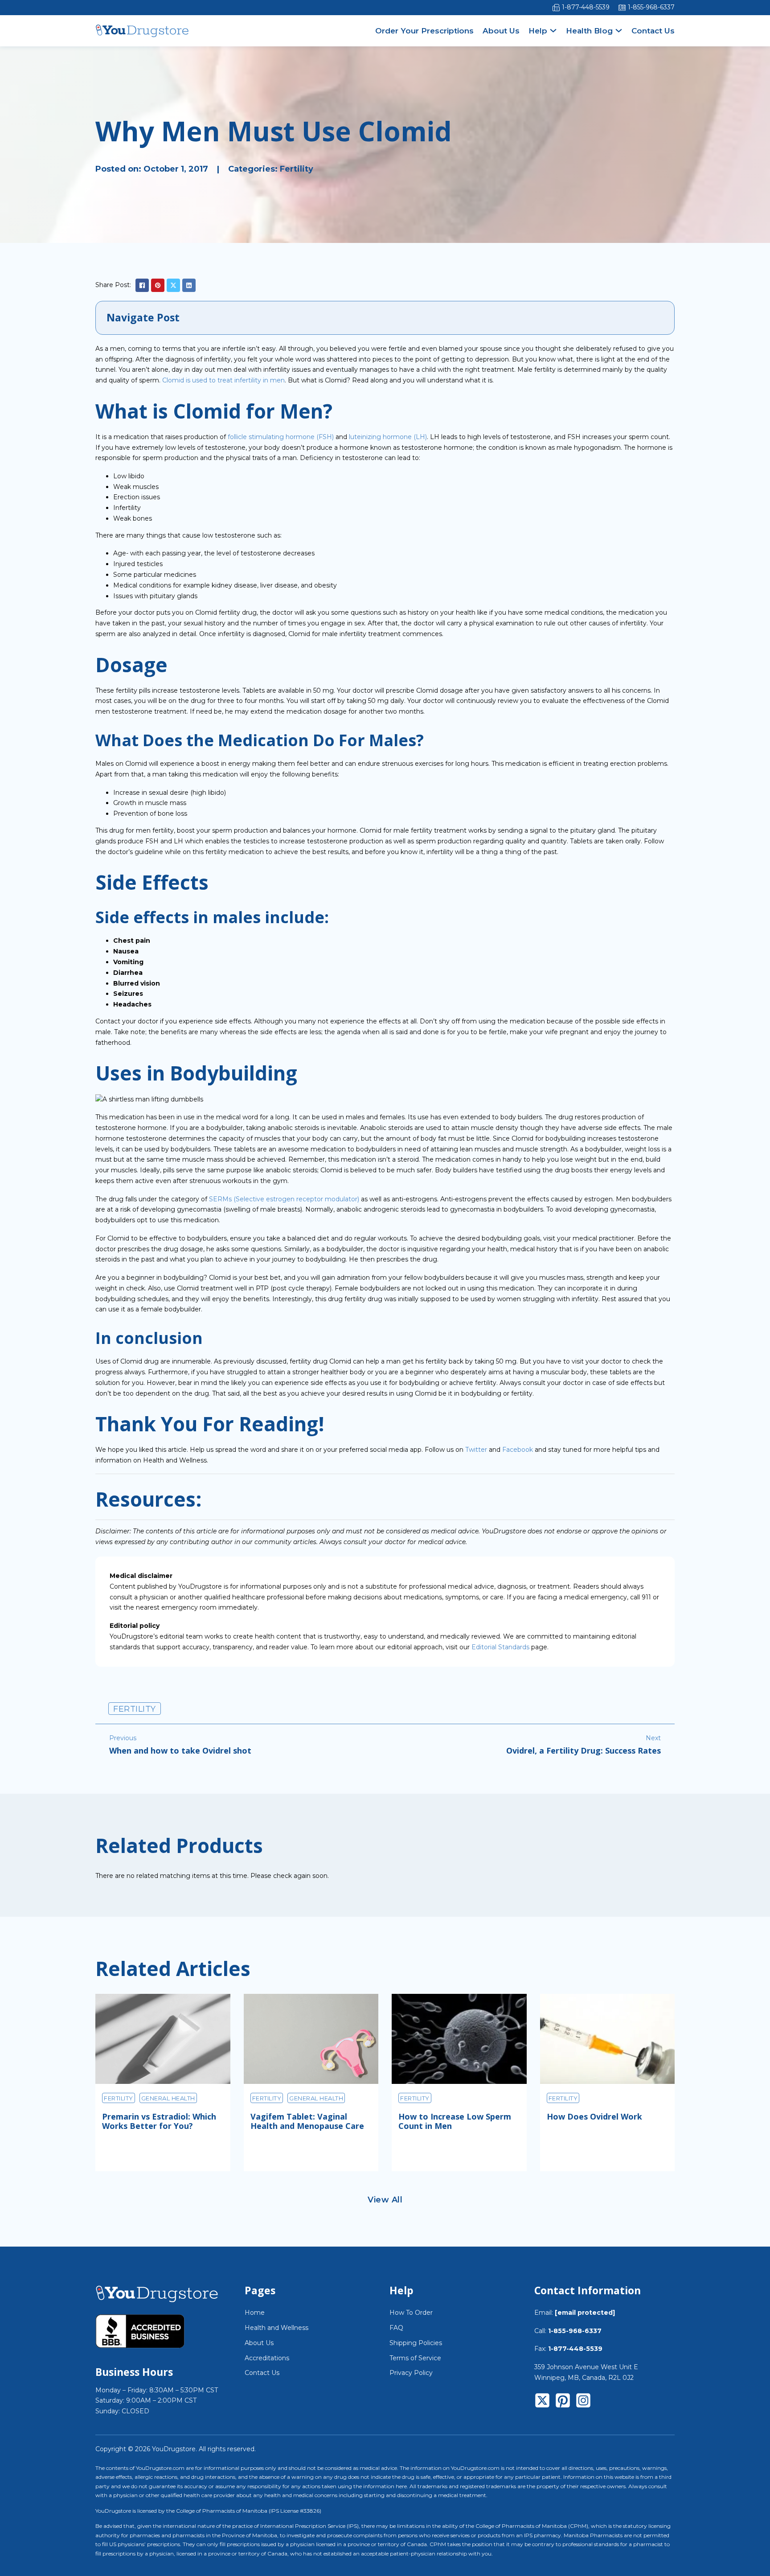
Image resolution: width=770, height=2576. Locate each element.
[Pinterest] (158, 285)
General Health (168, 2098)
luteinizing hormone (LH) (388, 437)
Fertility (297, 169)
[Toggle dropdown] (553, 31)
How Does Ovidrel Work (594, 2116)
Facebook (518, 1450)
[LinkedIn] (189, 285)
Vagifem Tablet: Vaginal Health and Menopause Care (307, 2121)
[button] (385, 318)
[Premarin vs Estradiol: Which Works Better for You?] (163, 2039)
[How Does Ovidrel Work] (608, 2039)
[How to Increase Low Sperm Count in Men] (459, 2039)
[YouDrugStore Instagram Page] (583, 2402)
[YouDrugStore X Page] (542, 2402)
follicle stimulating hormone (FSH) (281, 437)
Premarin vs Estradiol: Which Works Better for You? (159, 2121)
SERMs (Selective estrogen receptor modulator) (284, 1199)
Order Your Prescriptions (424, 31)
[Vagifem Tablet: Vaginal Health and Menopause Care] (311, 2039)
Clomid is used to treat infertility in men (223, 380)
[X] (173, 285)
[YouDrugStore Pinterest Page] (563, 2402)
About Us (501, 31)
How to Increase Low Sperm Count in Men (455, 2121)
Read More (134, 2152)
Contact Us (653, 31)
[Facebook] (142, 285)
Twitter (476, 1450)
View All (385, 2200)
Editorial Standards (500, 1647)
